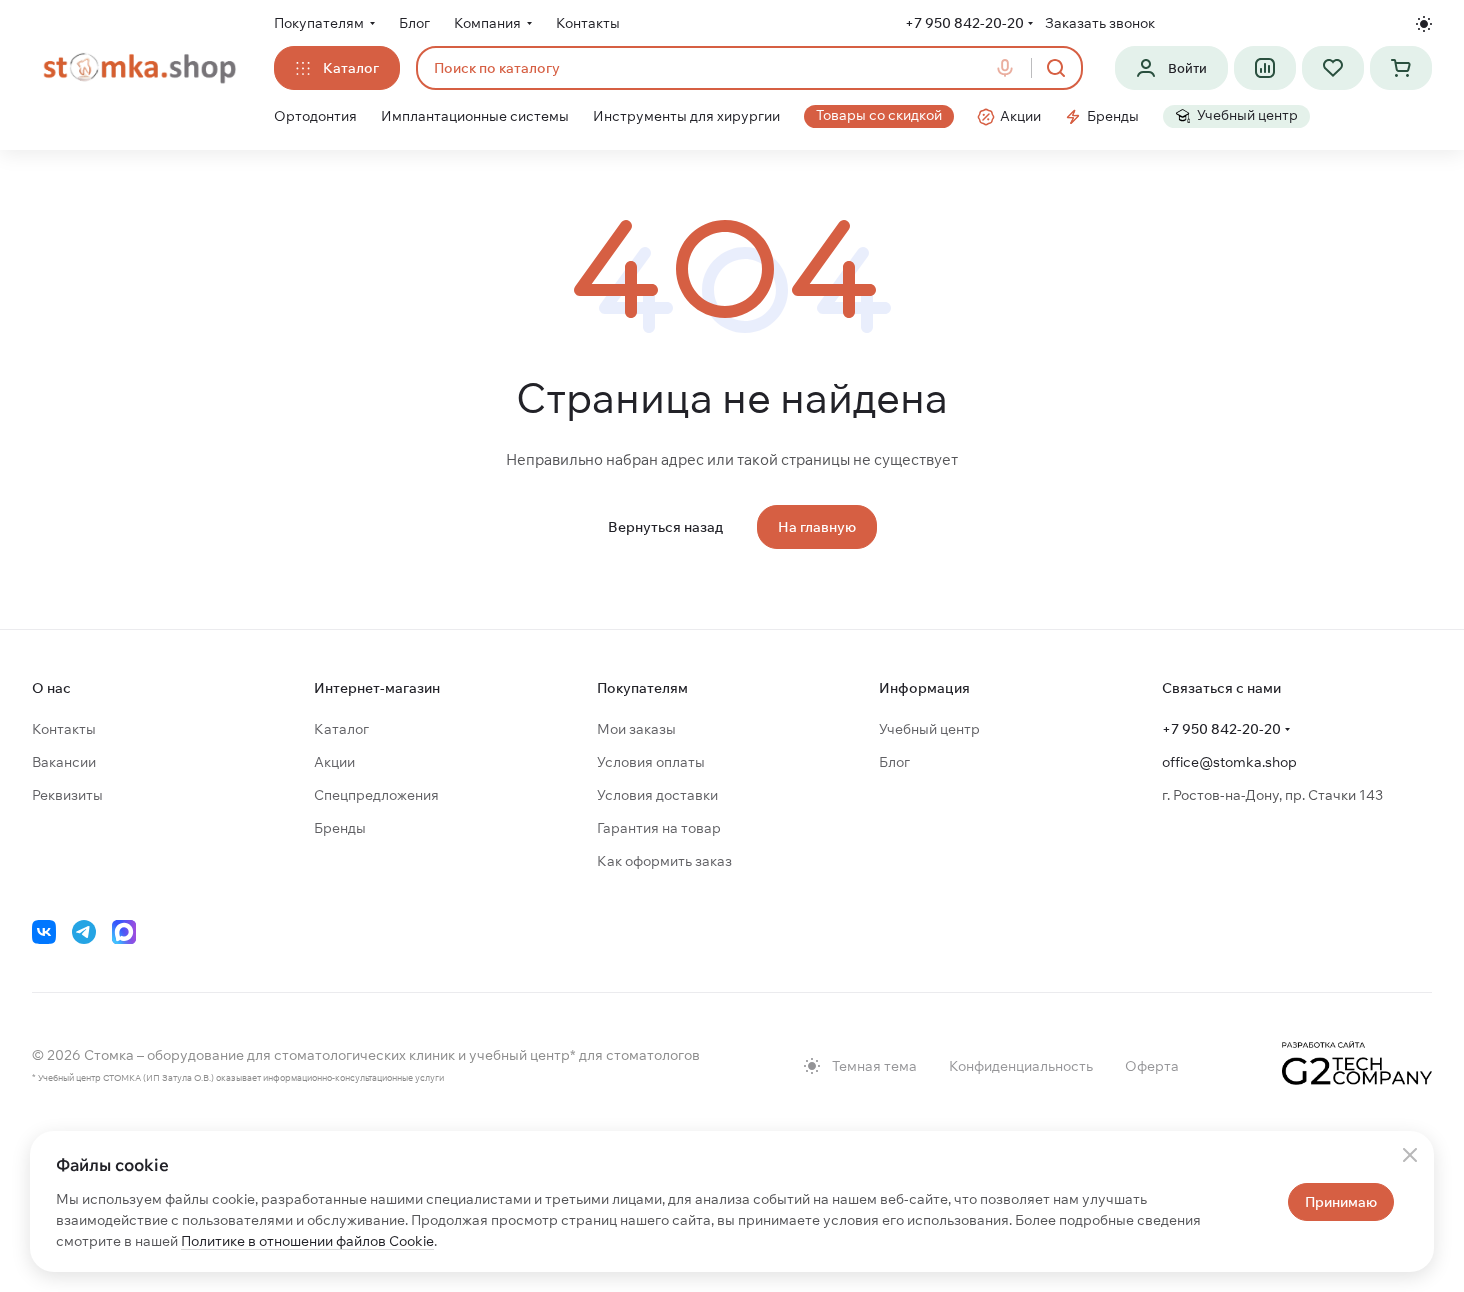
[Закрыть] (1410, 1155)
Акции (334, 762)
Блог (894, 762)
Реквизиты (67, 795)
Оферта (1152, 1066)
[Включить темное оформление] (1424, 24)
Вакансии (64, 762)
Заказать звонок (1100, 23)
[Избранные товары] (1333, 68)
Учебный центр (929, 729)
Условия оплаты (651, 762)
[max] (124, 932)
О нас (51, 688)
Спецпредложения (376, 795)
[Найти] (1056, 68)
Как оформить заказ (664, 861)
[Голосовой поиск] (1009, 68)
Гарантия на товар (659, 828)
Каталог (341, 729)
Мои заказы (636, 729)
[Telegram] (84, 932)
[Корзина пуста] (1401, 68)
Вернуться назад (665, 527)
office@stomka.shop (1229, 762)
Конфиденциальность (1021, 1066)
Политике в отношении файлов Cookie (307, 1241)
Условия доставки (657, 795)
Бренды (340, 828)
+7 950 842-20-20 (964, 23)
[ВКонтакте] (44, 932)
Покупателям (642, 688)
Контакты (64, 729)
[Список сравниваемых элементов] (1265, 68)
